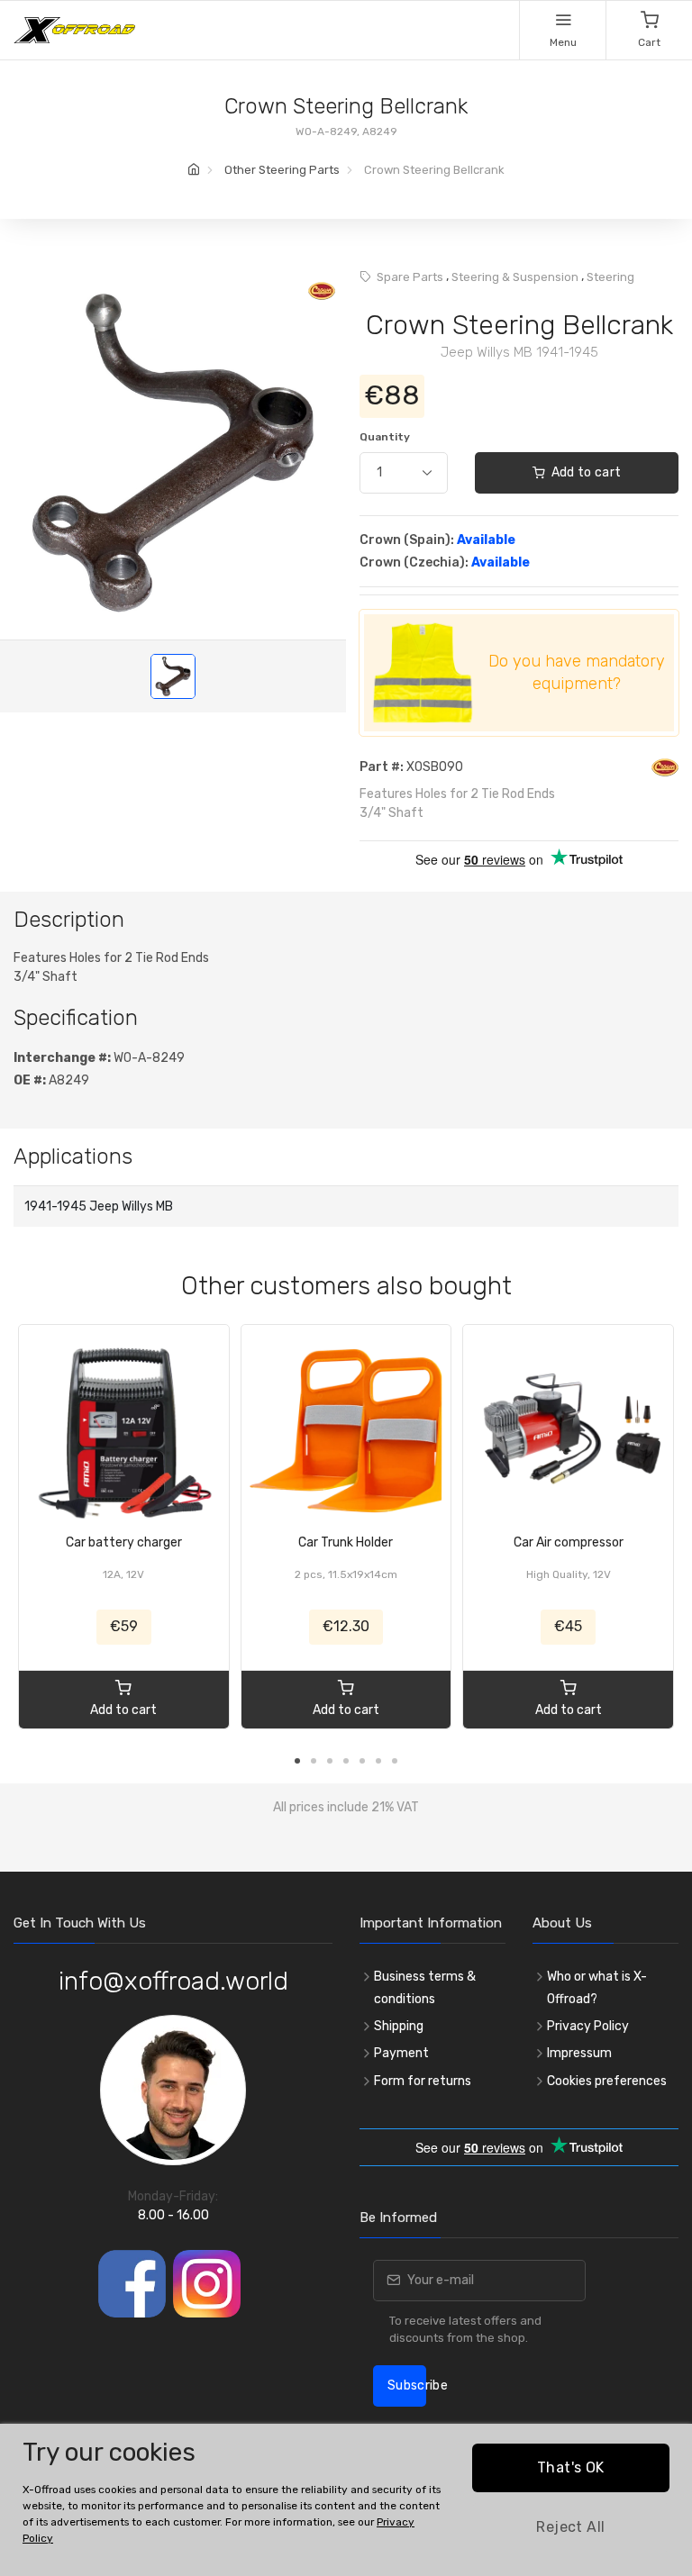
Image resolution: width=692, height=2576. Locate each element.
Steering (610, 277)
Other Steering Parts (282, 170)
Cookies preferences (607, 2081)
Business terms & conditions (425, 1988)
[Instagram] (207, 2284)
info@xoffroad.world (173, 1981)
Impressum (579, 2053)
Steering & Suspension (515, 277)
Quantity (385, 437)
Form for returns (423, 2081)
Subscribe (407, 2386)
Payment (401, 2053)
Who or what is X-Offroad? (597, 1988)
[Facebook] (132, 2284)
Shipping (399, 2026)
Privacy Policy (588, 2026)
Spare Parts (410, 277)
